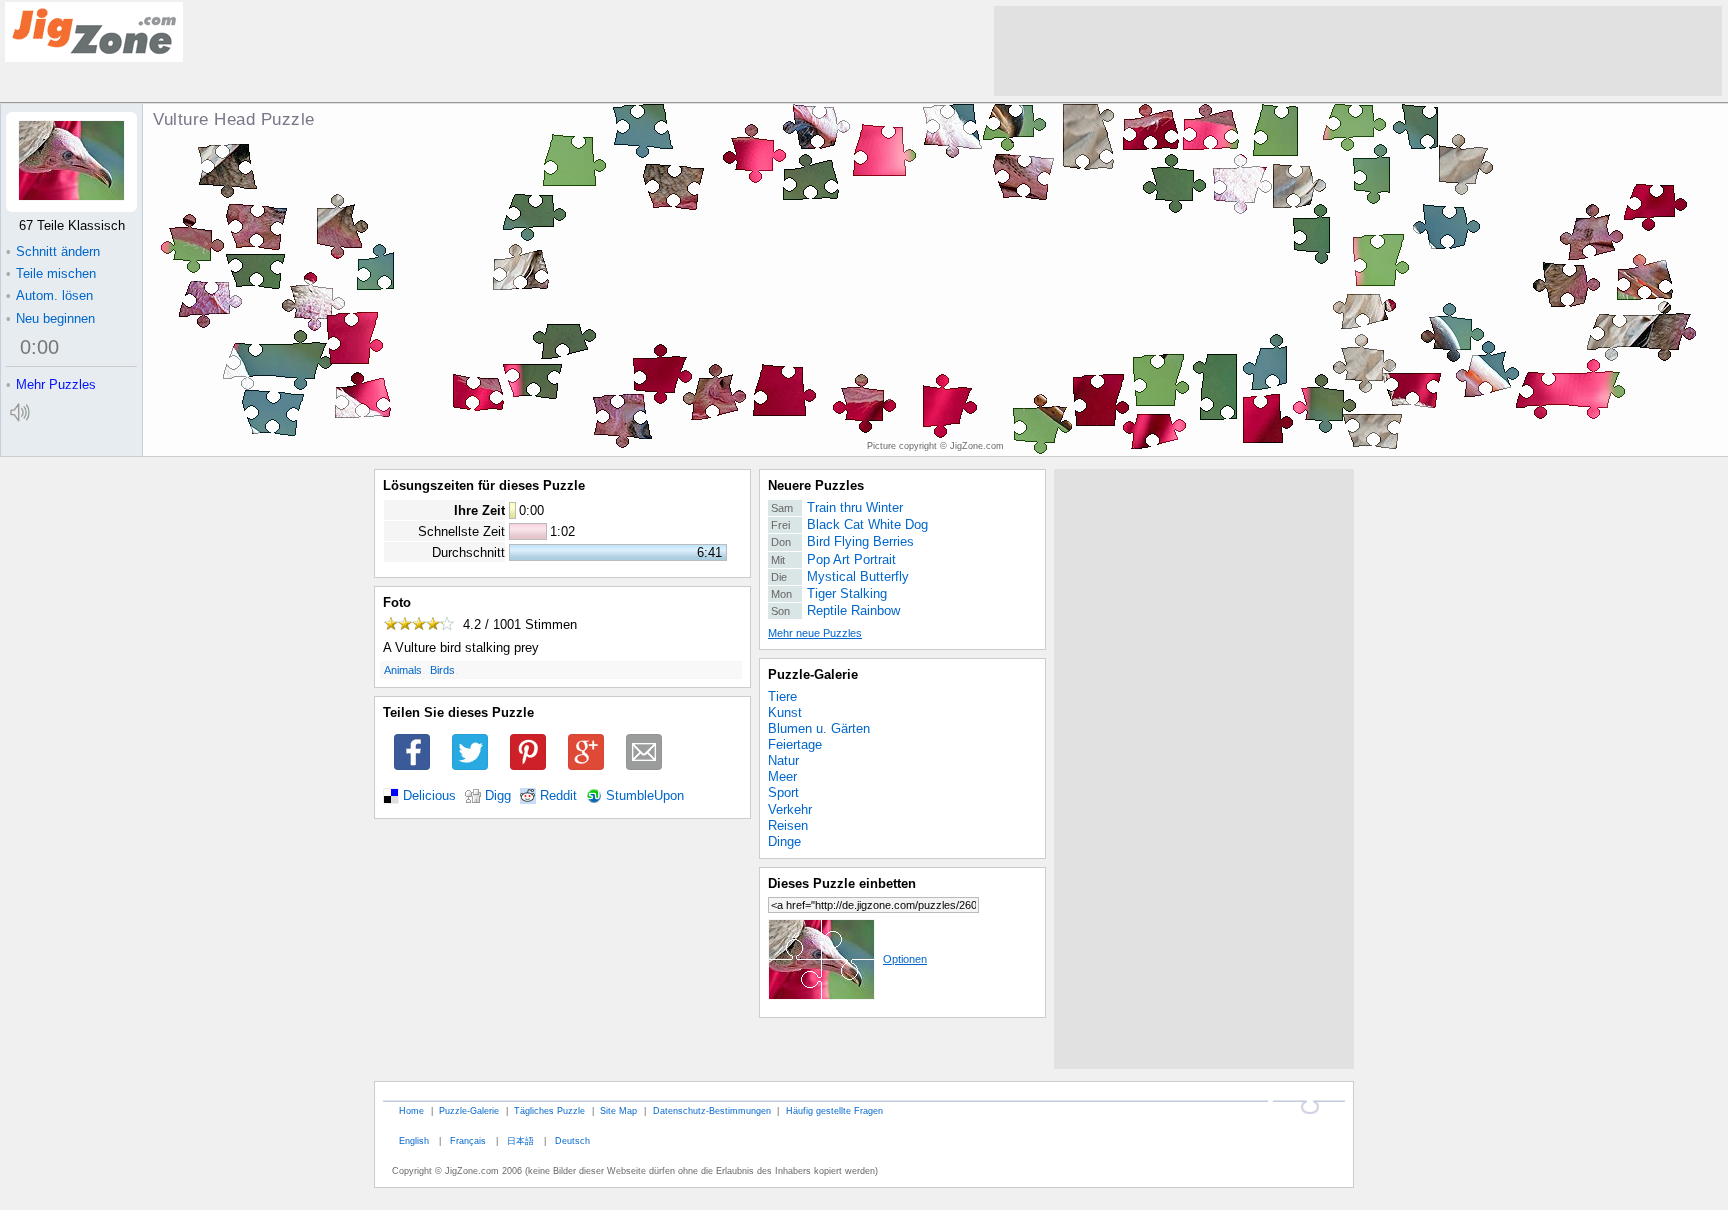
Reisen (788, 825)
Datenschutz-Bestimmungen (712, 1110)
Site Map (618, 1110)
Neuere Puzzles (816, 485)
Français (468, 1140)
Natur (783, 760)
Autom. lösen (49, 295)
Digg (498, 796)
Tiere (782, 696)
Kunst (785, 712)
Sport (783, 792)
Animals (403, 670)
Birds (442, 670)
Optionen (905, 959)
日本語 (520, 1140)
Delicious (429, 796)
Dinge (784, 841)
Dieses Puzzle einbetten (842, 883)
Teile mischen (51, 273)
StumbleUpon (645, 796)
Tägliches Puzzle (549, 1110)
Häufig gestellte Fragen (834, 1110)
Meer (782, 776)
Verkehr (790, 809)
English (414, 1140)
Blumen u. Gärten (819, 728)
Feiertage (795, 744)
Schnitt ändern (53, 251)
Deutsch (572, 1140)
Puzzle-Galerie (813, 674)
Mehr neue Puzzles (815, 633)
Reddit (558, 796)
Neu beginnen (50, 318)
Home (411, 1110)
